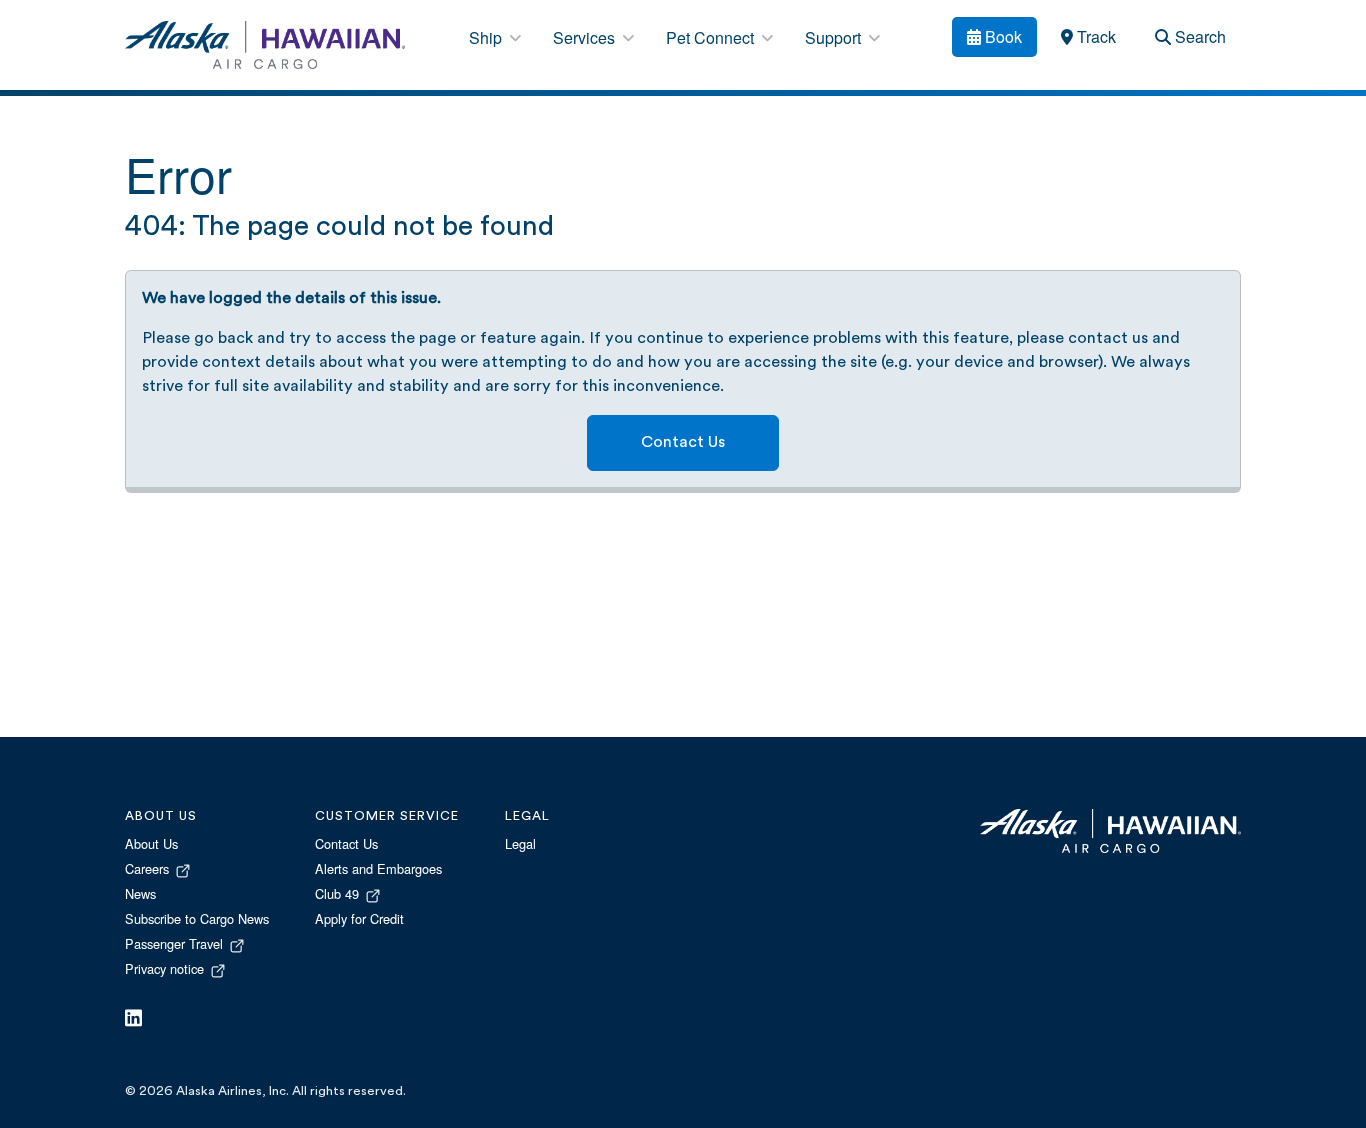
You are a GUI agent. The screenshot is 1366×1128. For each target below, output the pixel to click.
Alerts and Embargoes (378, 868)
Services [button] (586, 37)
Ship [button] (487, 37)
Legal (520, 843)
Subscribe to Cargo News (197, 918)
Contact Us (683, 443)
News (140, 893)
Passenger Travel (176, 943)
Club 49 (339, 893)
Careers (149, 868)
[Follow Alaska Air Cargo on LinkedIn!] (133, 1019)
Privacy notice (166, 968)
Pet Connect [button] (712, 37)
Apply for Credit (359, 918)
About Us (151, 843)
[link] (1088, 37)
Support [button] (835, 37)
